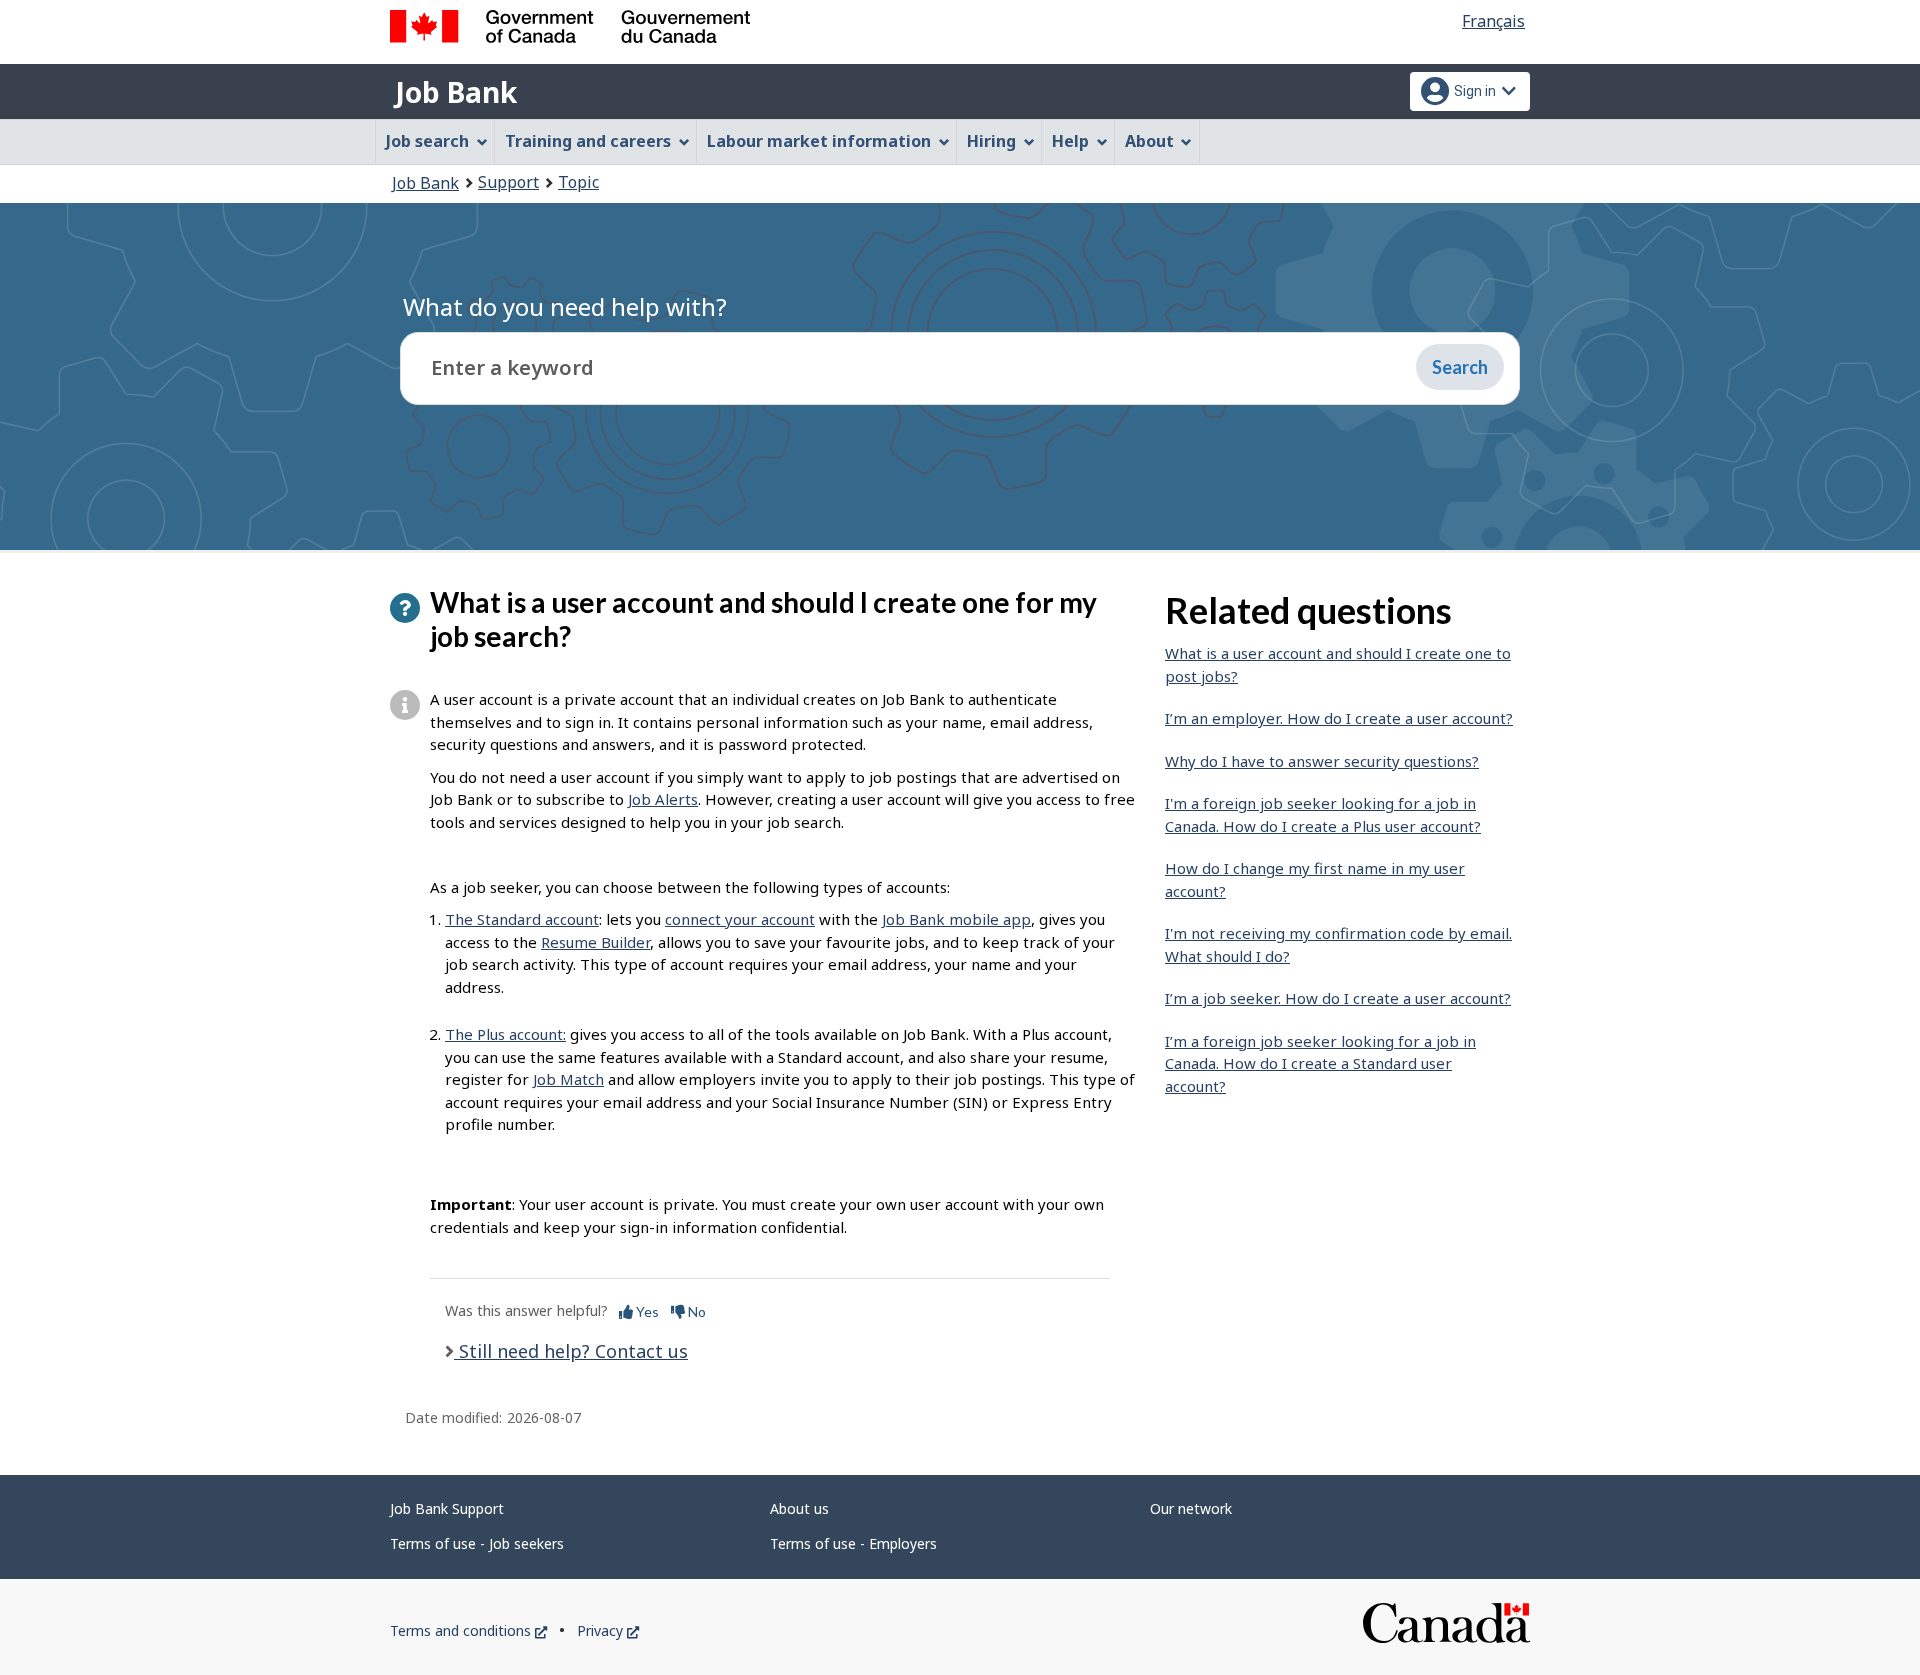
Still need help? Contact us (571, 1351)
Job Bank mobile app (956, 919)
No (695, 1311)
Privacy (608, 1630)
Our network (1191, 1508)
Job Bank (456, 92)
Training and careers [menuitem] (588, 141)
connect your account (740, 919)
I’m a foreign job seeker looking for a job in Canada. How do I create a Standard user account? (1320, 1063)
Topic (578, 182)
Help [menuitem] (1070, 141)
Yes (646, 1311)
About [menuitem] (1149, 141)
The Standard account (522, 919)
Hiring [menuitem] (991, 141)
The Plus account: (505, 1034)
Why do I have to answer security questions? (1322, 761)
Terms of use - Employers (853, 1543)
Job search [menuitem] (427, 141)
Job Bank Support (447, 1508)
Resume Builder (595, 942)
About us (799, 1508)
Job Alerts (663, 799)
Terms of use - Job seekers (477, 1543)
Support (508, 182)
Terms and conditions (468, 1630)
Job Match (568, 1079)
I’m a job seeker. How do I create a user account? (1338, 998)
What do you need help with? (565, 306)
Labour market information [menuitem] (819, 141)
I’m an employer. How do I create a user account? (1339, 718)
